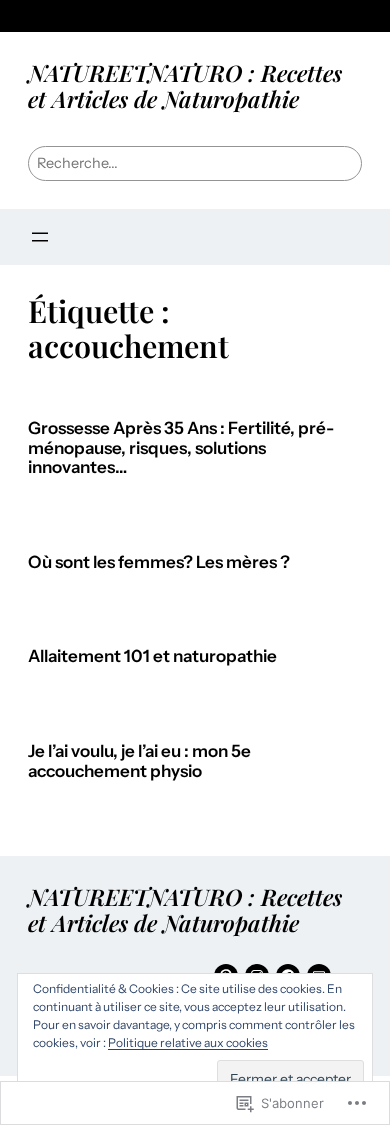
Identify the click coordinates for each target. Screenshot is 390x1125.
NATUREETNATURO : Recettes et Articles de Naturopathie (185, 85)
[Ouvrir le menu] (40, 237)
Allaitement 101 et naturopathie (152, 656)
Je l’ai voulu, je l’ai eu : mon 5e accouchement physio (139, 761)
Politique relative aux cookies (188, 1042)
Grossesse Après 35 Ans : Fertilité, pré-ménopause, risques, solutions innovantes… (181, 448)
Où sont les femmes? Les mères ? (159, 562)
